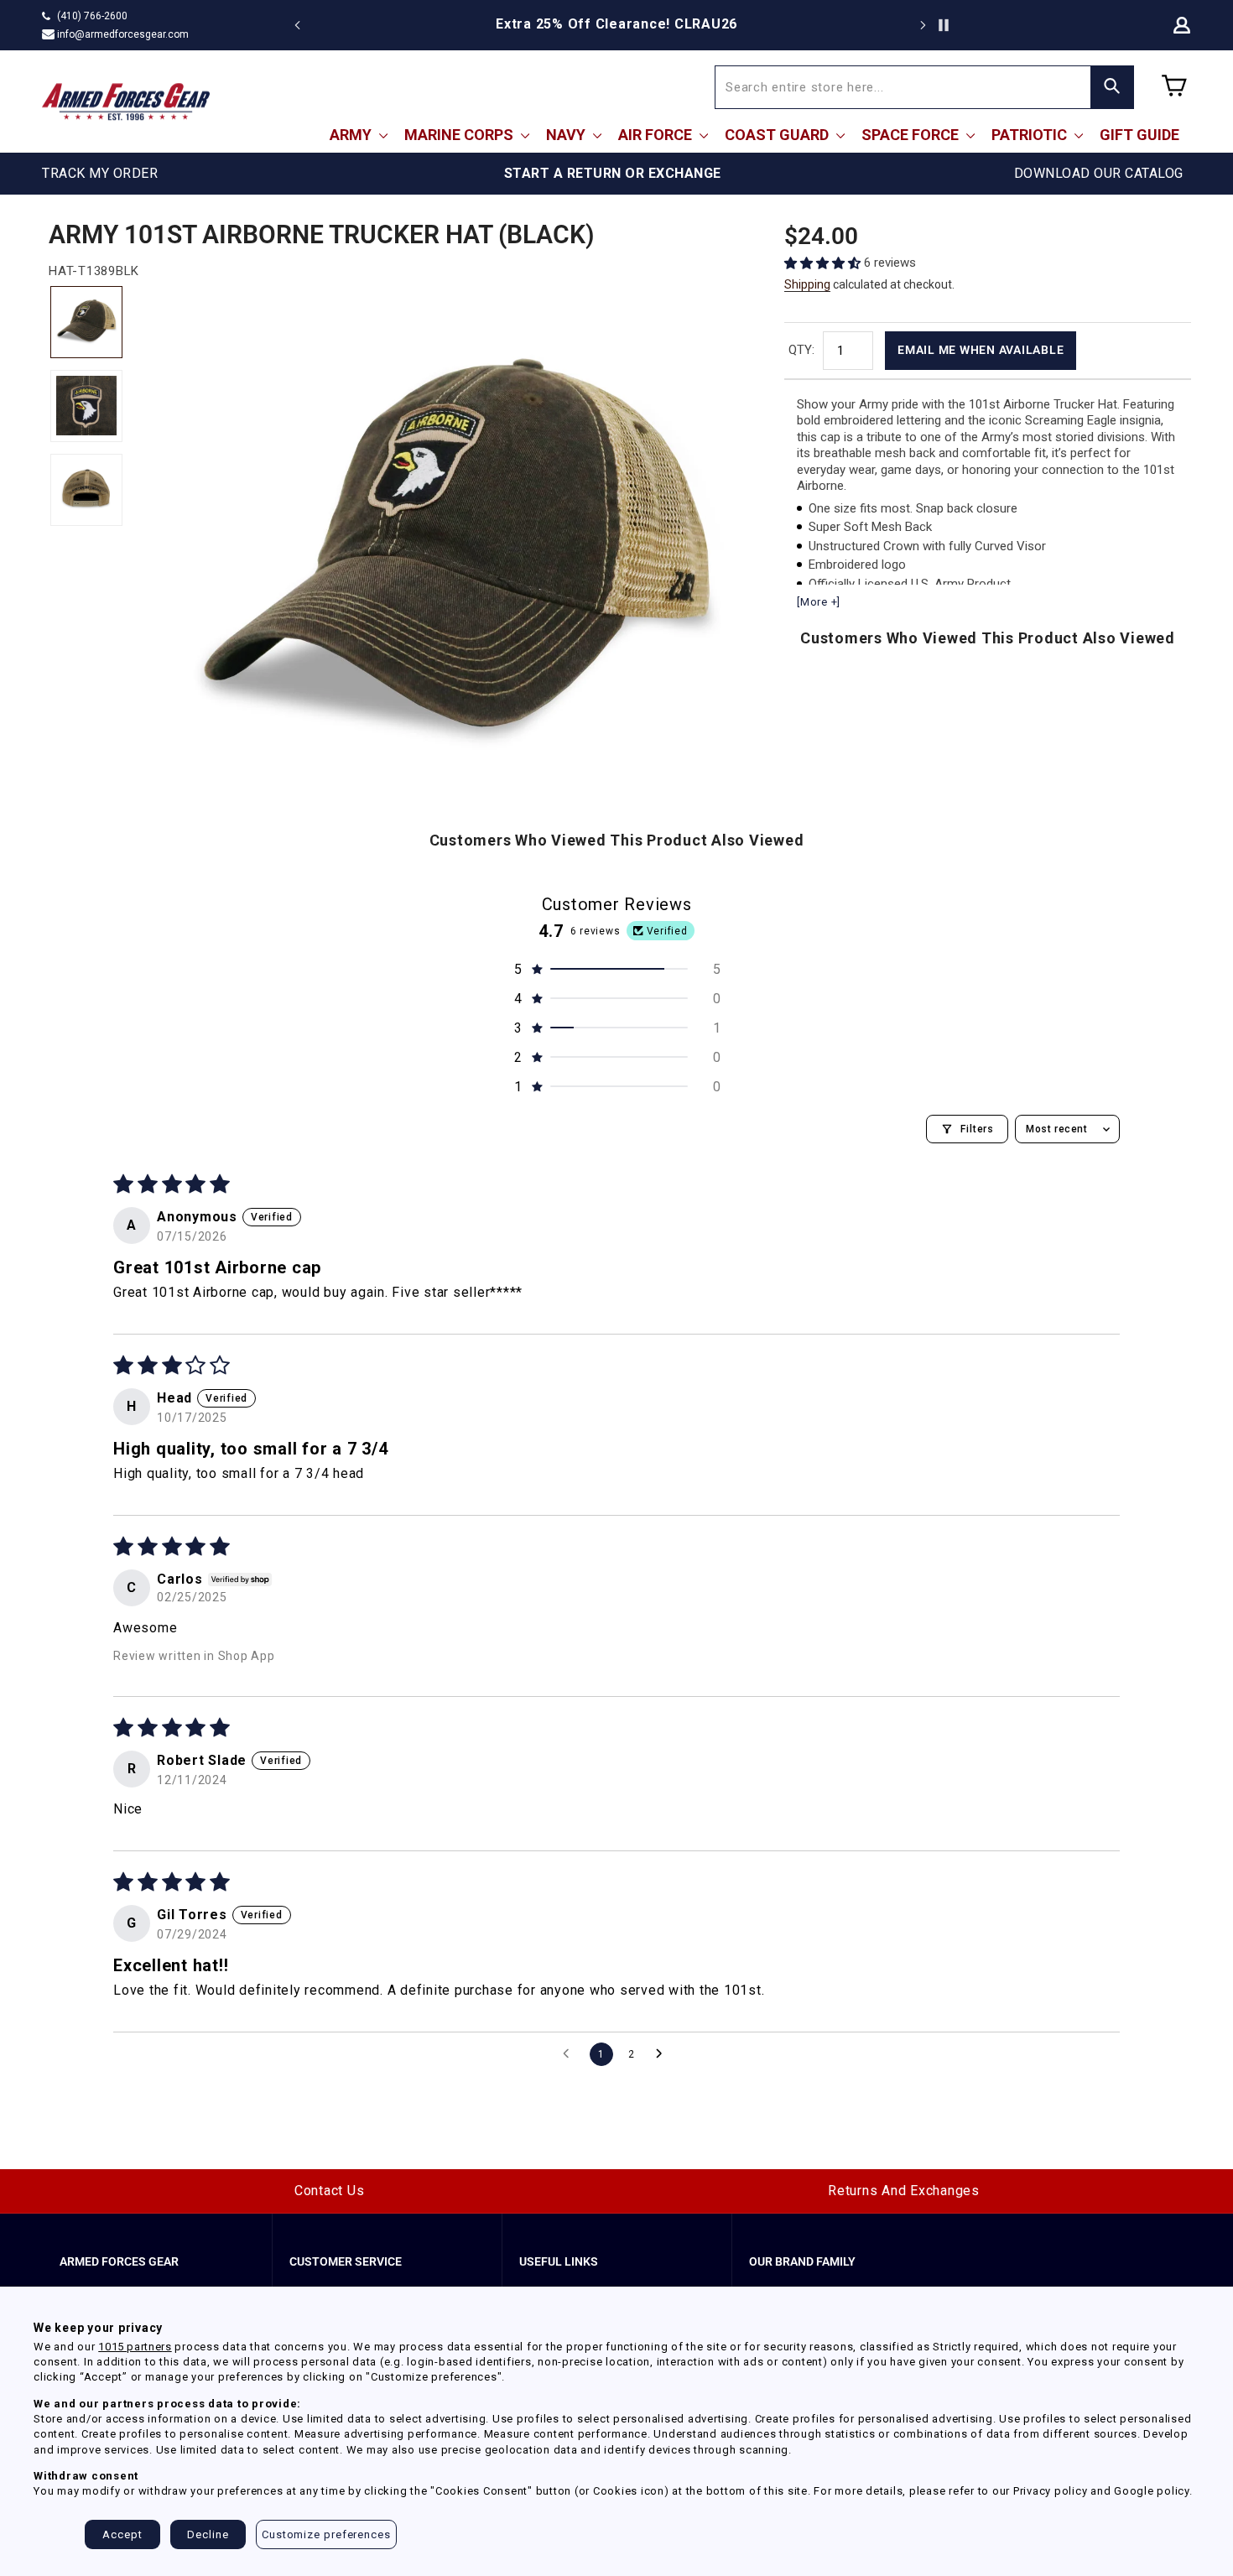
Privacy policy (1051, 2491)
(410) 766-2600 (92, 16)
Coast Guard (778, 135)
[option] (616, 24)
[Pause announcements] (944, 25)
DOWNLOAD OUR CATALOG (1099, 173)
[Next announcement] (923, 25)
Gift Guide (1139, 135)
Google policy (1152, 2491)
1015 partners (135, 2347)
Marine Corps (460, 135)
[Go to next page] (663, 2054)
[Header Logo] (126, 101)
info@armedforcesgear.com (123, 34)
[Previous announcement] (298, 25)
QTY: (801, 350)
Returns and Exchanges (904, 2191)
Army (352, 135)
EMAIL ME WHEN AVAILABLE (981, 350)
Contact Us (330, 2191)
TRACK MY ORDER (100, 173)
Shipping (807, 284)
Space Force (912, 135)
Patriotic (1031, 135)
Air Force (657, 135)
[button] (824, 263)
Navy (567, 135)
